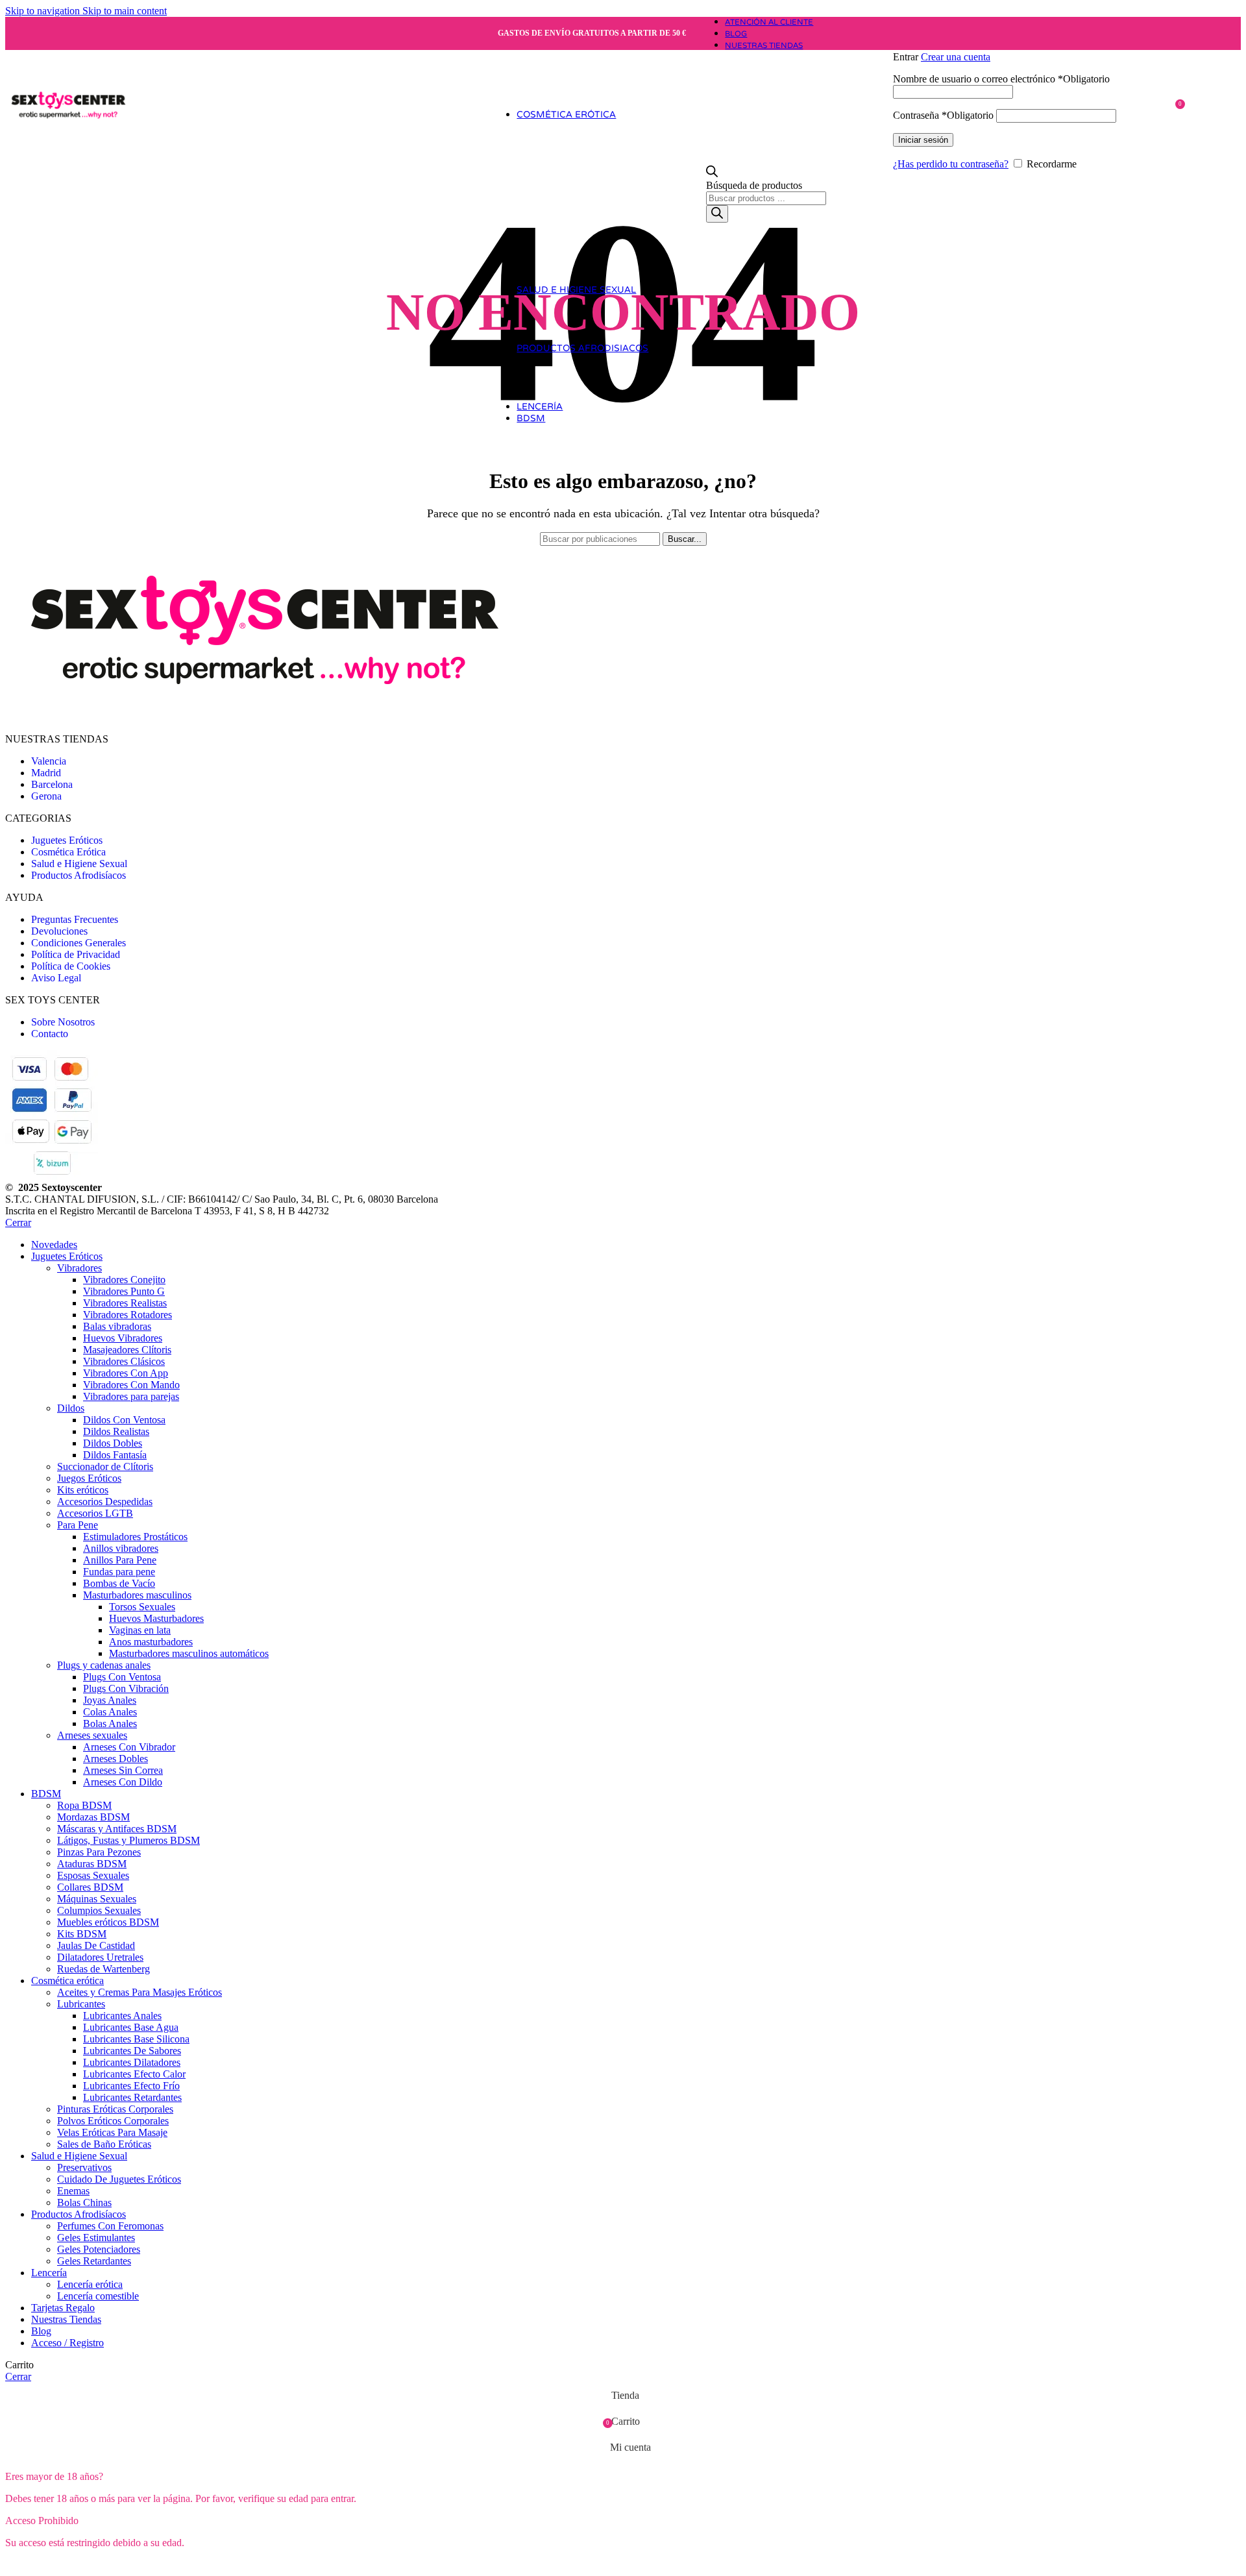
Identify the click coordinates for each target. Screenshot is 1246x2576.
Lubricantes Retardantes (132, 2097)
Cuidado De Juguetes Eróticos (119, 2179)
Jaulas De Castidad (96, 1945)
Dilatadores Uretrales (100, 1957)
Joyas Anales (110, 1700)
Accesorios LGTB (95, 1513)
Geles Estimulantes (96, 2238)
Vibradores (79, 1268)
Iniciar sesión (923, 140)
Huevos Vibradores (123, 1338)
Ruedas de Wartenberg (104, 1969)
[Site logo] (68, 158)
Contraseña (943, 115)
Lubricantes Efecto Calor (134, 2074)
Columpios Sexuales (99, 1910)
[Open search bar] (712, 174)
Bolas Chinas (84, 2202)
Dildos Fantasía (115, 1455)
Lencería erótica (90, 2284)
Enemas (73, 2191)
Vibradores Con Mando (131, 1385)
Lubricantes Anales (122, 2016)
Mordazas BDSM (93, 1817)
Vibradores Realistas (125, 1303)
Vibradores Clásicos (124, 1361)
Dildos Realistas (116, 1431)
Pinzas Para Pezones (99, 1852)
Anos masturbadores (151, 1642)
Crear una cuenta (956, 57)
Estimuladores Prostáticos (135, 1537)
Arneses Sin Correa (123, 1770)
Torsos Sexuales (142, 1607)
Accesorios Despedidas (105, 1502)
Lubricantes (81, 2004)
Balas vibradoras (117, 1326)
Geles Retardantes (94, 2261)
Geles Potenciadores (99, 2249)
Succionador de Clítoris (105, 1466)
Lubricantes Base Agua (131, 2027)
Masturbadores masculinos (137, 1595)
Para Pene (78, 1525)
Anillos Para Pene (120, 1560)
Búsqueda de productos (754, 185)
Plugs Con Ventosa (122, 1677)
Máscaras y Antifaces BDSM (117, 1829)
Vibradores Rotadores (128, 1315)
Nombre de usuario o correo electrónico (1001, 79)
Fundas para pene (119, 1572)
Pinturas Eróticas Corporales (115, 2109)
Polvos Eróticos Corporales (113, 2121)
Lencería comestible (98, 2296)
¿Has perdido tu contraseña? (951, 164)
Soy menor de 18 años (158, 2565)
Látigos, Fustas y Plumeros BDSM (128, 1840)
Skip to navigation (44, 11)
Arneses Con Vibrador (129, 1747)
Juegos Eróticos (89, 1478)
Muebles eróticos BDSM (108, 1922)
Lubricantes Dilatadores (132, 2062)
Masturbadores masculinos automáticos (189, 1653)
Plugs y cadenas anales (104, 1665)
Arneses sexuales (92, 1735)
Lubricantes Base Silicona (136, 2039)
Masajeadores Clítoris (127, 1350)
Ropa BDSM (84, 1805)
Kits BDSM (82, 1934)
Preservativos (84, 2167)
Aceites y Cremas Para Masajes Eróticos (140, 1992)
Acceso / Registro (67, 2343)
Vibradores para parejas (131, 1396)
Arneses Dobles (116, 1759)
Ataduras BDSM (92, 1864)
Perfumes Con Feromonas (110, 2226)
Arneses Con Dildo (123, 1782)
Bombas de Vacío (119, 1583)
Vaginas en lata (140, 1630)
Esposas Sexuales (93, 1875)
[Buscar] (717, 214)
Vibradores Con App (126, 1373)
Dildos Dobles (113, 1443)
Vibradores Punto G (124, 1291)
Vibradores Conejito (124, 1280)
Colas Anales (110, 1712)
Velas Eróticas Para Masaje (112, 2132)
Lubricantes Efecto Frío (131, 2086)
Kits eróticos (83, 1490)
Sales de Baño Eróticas (104, 2144)
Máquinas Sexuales (97, 1899)
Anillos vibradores (121, 1548)
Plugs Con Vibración (126, 1688)
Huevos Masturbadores (156, 1618)
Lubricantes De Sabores (132, 2051)
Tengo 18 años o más (56, 2565)
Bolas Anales (110, 1723)
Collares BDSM (90, 1887)
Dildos (71, 1408)
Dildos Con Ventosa (124, 1420)
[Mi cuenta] (1033, 38)
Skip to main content (125, 11)
